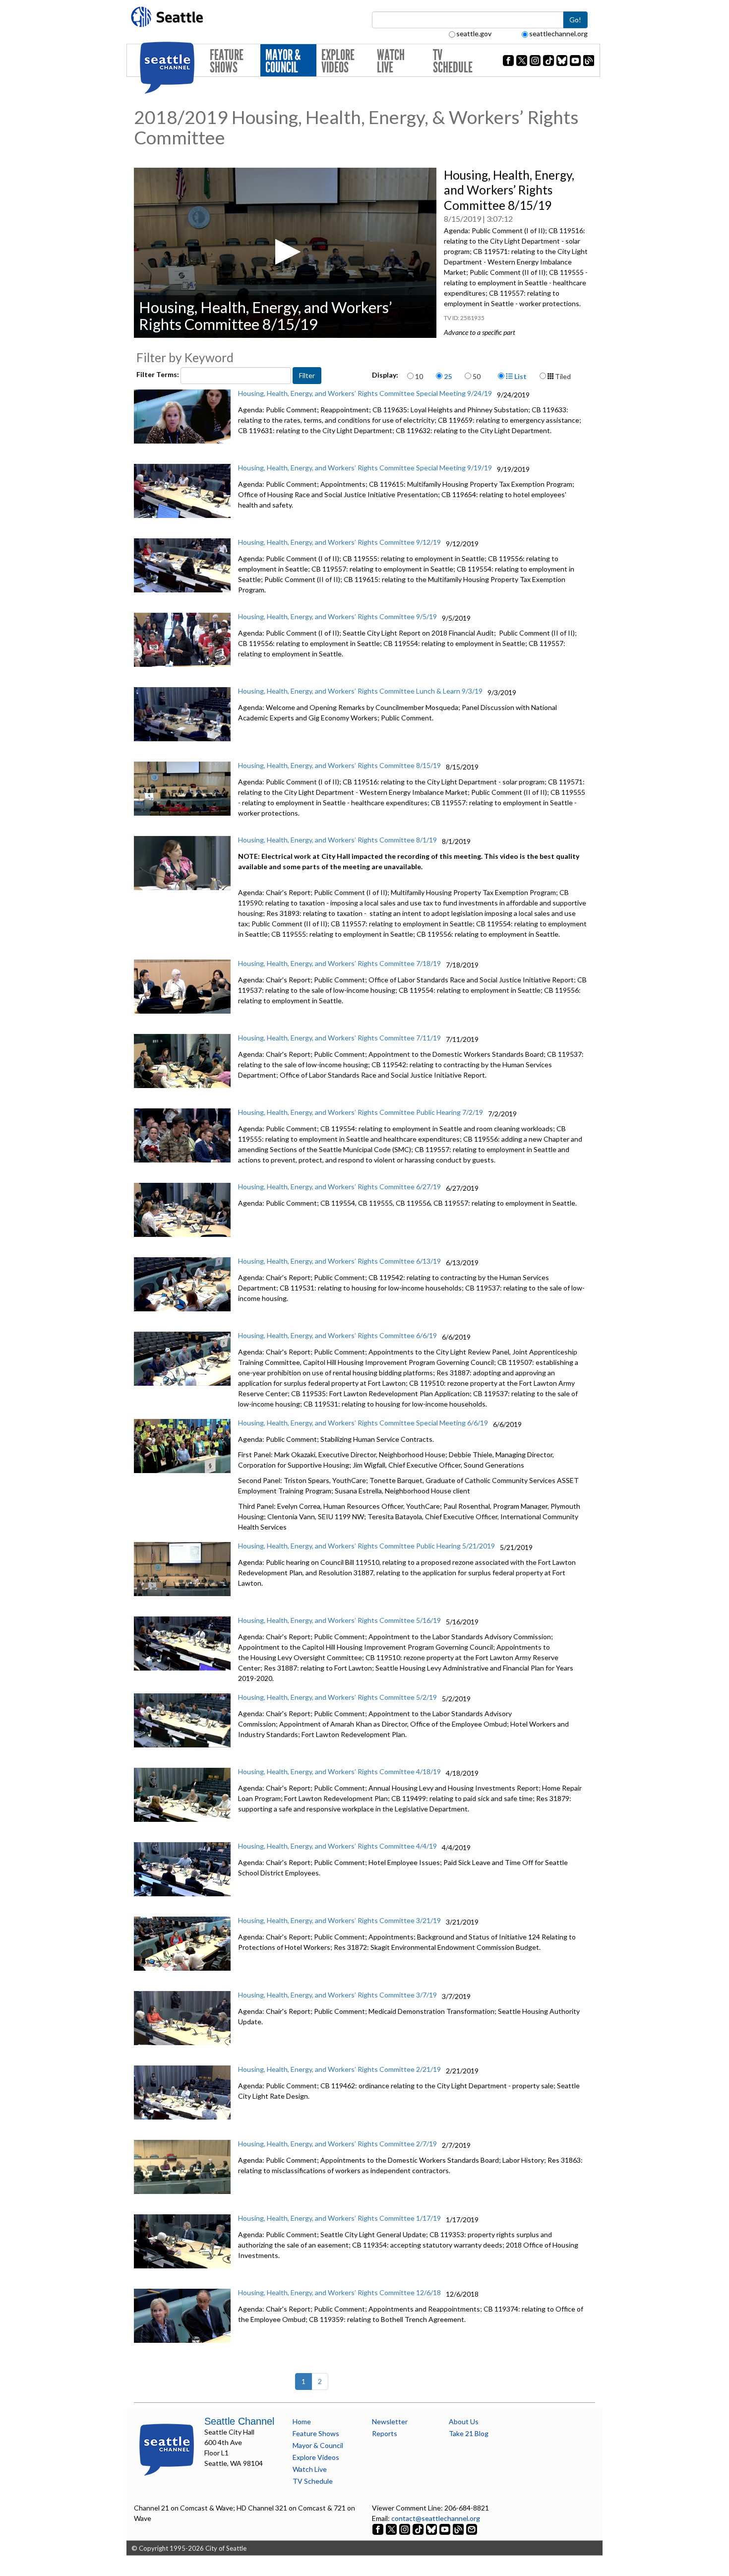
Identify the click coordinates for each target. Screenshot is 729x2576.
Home (302, 2421)
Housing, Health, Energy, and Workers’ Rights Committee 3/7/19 (337, 1995)
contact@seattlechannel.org (436, 2518)
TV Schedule (453, 61)
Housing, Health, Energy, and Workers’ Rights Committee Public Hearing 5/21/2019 (366, 1546)
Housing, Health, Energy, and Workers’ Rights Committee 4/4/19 (337, 1846)
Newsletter (390, 2421)
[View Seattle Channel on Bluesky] (431, 2529)
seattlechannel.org (558, 33)
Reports (385, 2433)
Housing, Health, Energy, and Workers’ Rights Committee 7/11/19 (339, 1038)
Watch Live (391, 61)
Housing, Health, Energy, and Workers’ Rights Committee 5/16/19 (339, 1620)
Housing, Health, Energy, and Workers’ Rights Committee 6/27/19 (339, 1187)
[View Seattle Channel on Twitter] (392, 2529)
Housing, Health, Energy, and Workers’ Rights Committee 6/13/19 (339, 1261)
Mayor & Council (283, 61)
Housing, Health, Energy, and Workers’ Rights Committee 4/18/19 (339, 1771)
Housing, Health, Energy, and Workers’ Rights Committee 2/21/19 (339, 2069)
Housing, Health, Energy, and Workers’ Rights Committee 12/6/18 (339, 2292)
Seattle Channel (239, 2421)
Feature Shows (227, 61)
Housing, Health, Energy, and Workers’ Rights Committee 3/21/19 (339, 1920)
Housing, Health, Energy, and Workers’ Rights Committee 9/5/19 (337, 616)
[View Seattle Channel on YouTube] (446, 2529)
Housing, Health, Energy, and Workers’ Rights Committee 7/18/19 (339, 963)
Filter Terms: (158, 374)
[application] (285, 253)
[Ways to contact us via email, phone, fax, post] (472, 2529)
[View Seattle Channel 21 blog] (459, 2529)
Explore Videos (338, 61)
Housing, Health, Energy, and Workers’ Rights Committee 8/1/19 (337, 840)
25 (448, 376)
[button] (285, 252)
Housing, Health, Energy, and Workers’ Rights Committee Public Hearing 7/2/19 (361, 1112)
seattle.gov (474, 33)
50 (477, 376)
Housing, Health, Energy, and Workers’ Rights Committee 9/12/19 (339, 542)
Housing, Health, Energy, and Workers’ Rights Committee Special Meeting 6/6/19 (363, 1423)
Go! (575, 20)
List (520, 376)
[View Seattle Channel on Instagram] (405, 2529)
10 (419, 376)
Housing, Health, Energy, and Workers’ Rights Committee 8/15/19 (339, 765)
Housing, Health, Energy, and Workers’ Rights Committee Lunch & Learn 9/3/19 (360, 691)
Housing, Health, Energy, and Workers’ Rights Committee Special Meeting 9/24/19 (365, 393)
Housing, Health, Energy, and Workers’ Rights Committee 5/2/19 (337, 1697)
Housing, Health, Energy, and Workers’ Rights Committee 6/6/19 (337, 1335)
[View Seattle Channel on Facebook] (379, 2529)
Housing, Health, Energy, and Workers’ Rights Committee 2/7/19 (337, 2144)
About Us (464, 2421)
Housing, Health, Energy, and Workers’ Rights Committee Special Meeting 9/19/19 (365, 468)
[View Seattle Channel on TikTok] (418, 2529)
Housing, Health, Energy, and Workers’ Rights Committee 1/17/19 (339, 2218)
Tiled (562, 376)
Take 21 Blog (469, 2433)
